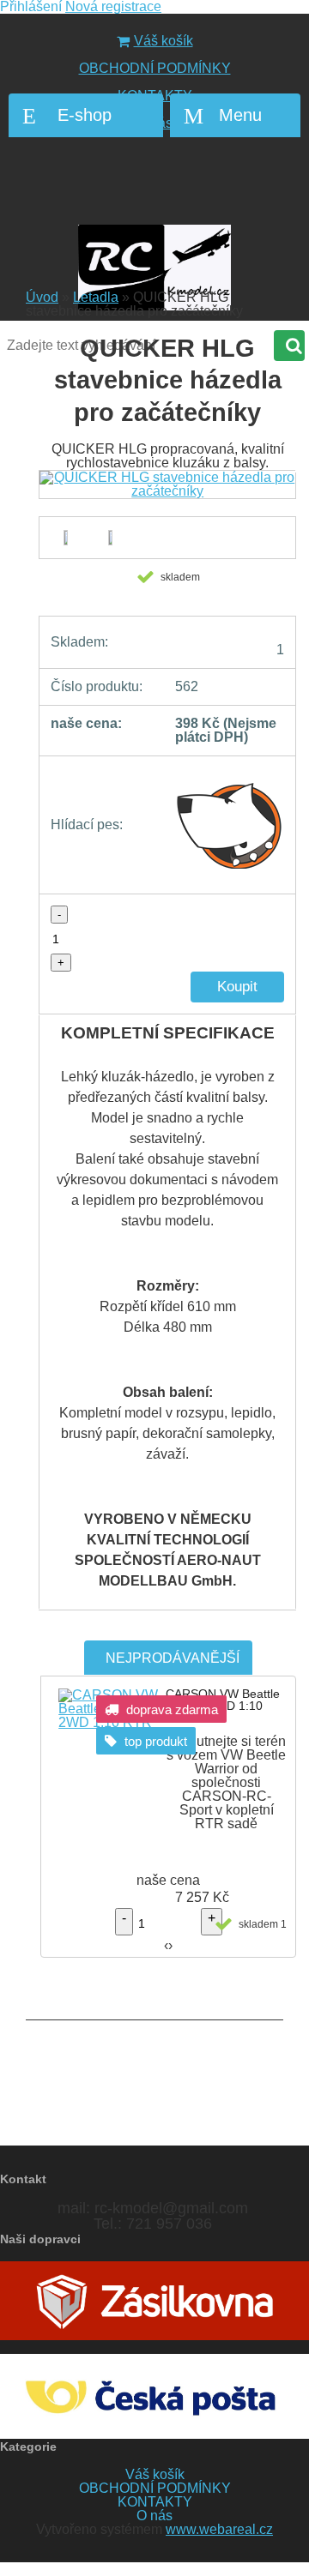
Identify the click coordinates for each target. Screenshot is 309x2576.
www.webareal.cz (219, 2529)
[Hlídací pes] (230, 825)
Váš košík (164, 41)
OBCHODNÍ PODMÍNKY (155, 68)
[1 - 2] (108, 538)
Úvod (42, 297)
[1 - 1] (64, 538)
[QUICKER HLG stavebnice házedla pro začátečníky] (167, 485)
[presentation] (162, 500)
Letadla (96, 297)
